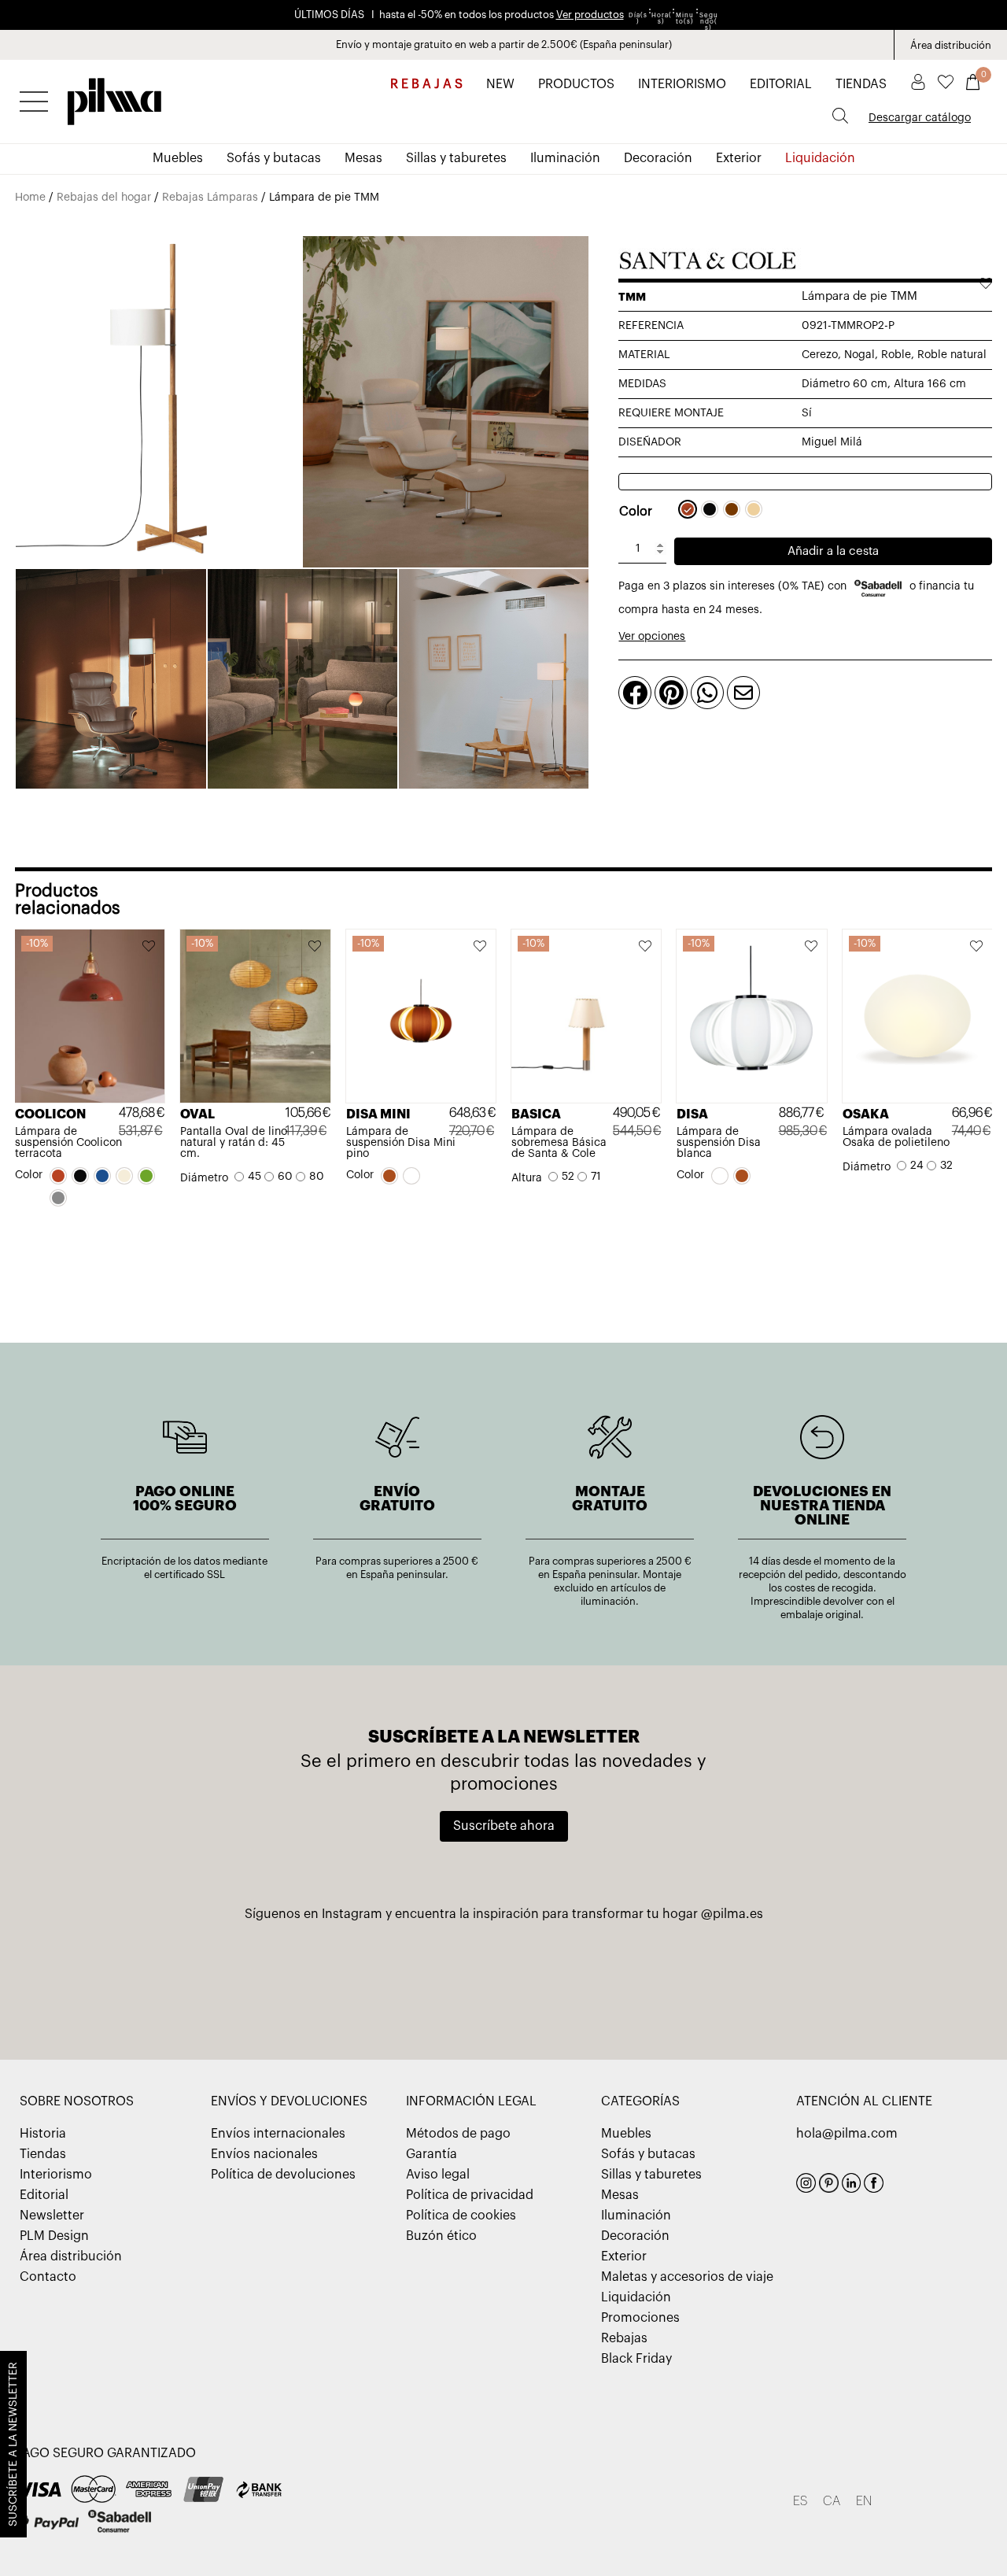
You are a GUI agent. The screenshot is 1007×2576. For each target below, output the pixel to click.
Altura (527, 1178)
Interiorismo (56, 2175)
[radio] (688, 509)
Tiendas (43, 2154)
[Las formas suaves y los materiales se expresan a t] (828, 1977)
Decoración (658, 158)
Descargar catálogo (920, 118)
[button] (149, 948)
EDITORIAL (781, 84)
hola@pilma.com (847, 2134)
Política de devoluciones (283, 2175)
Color (636, 512)
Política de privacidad (470, 2195)
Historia (43, 2134)
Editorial (44, 2195)
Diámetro (204, 1178)
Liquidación (820, 158)
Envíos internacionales (278, 2134)
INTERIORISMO (682, 84)
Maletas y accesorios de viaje (687, 2277)
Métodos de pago (458, 2134)
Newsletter (52, 2216)
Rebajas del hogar (104, 198)
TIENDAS (861, 84)
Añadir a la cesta (833, 551)
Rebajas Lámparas (210, 198)
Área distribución (951, 45)
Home (30, 198)
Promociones (640, 2318)
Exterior (739, 158)
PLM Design (54, 2236)
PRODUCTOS (576, 84)
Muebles (178, 158)
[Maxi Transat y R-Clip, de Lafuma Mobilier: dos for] (341, 1977)
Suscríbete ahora (504, 1826)
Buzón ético (441, 2236)
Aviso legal (438, 2175)
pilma (114, 97)
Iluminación (565, 158)
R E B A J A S (426, 84)
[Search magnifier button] (840, 116)
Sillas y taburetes (456, 158)
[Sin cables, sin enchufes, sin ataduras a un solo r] (666, 1977)
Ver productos (590, 15)
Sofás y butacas (274, 158)
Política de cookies (461, 2216)
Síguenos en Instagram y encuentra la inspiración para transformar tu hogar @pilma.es (504, 1914)
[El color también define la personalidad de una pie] (179, 1977)
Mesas (363, 158)
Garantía (432, 2154)
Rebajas (624, 2338)
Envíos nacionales (264, 2154)
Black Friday (636, 2359)
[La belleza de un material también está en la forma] (503, 1977)
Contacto (48, 2277)
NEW (500, 84)
